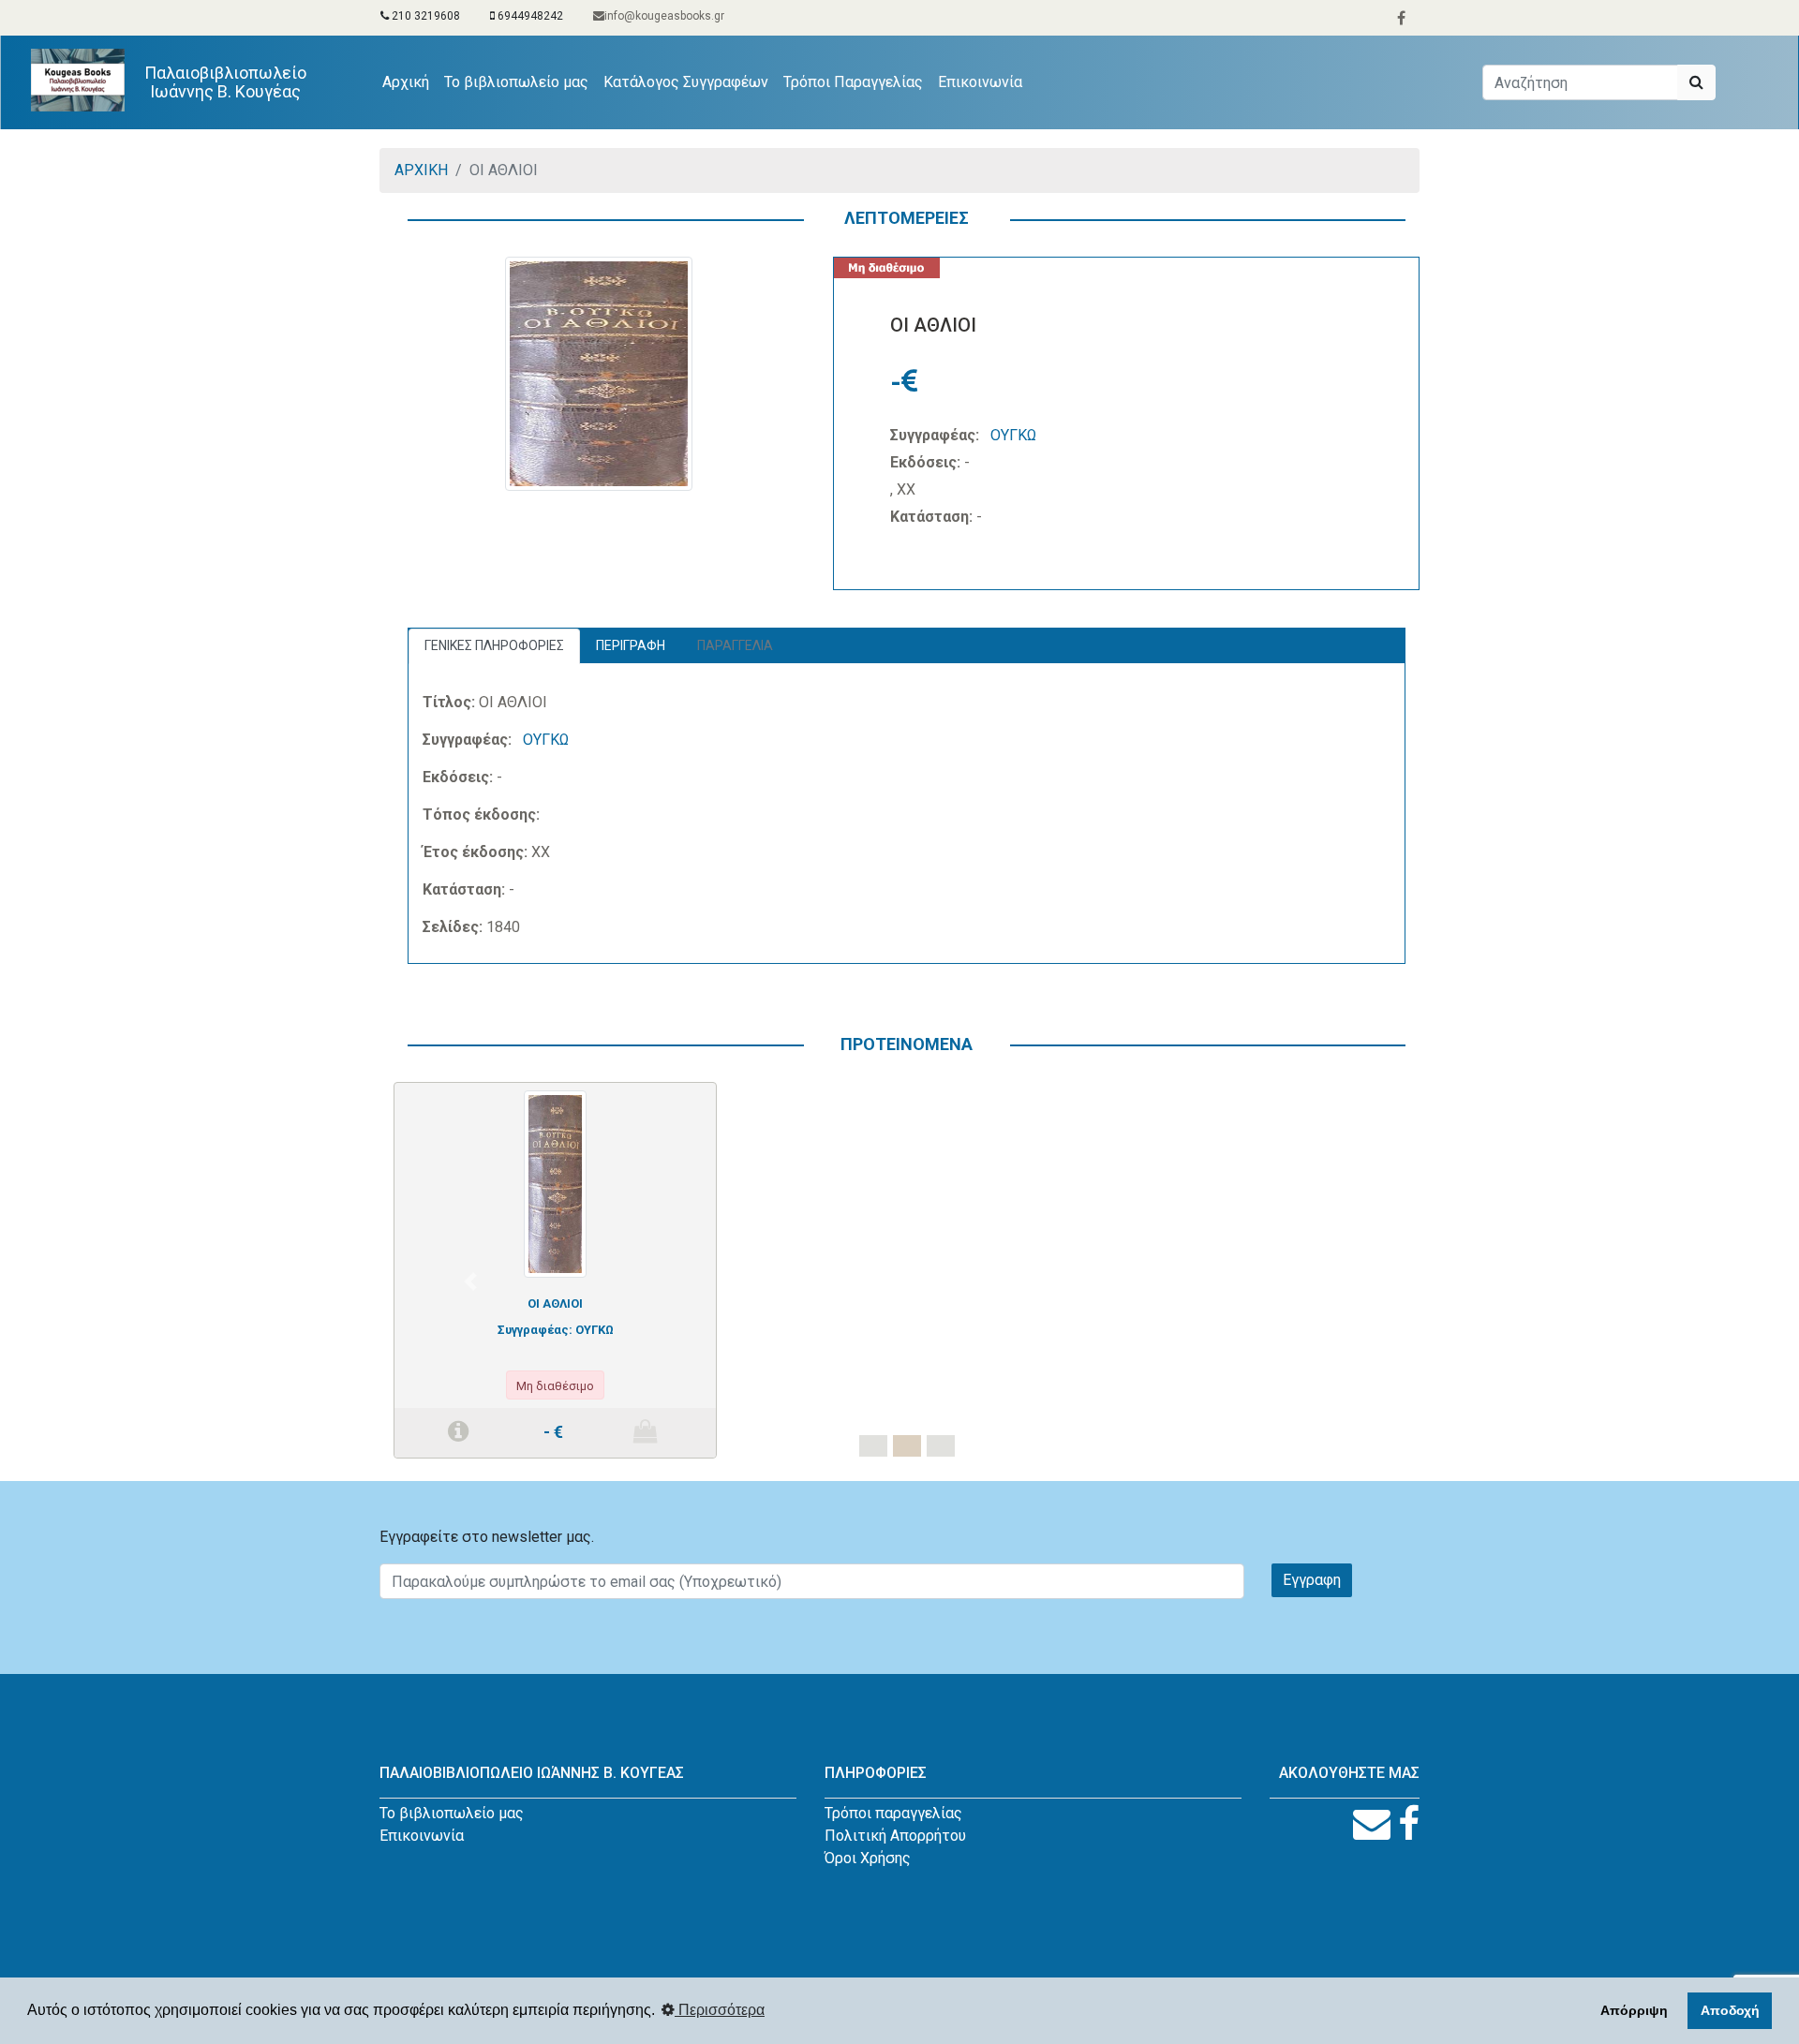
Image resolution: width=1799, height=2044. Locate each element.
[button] (470, 1281)
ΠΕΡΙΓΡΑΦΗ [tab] (631, 645)
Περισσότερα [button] (720, 2010)
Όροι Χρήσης (868, 1858)
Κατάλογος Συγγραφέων (686, 82)
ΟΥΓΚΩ (1013, 435)
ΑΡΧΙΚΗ (421, 170)
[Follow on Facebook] (1409, 1824)
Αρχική (409, 81)
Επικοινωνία (980, 82)
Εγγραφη (1312, 1580)
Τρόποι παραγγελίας (893, 1813)
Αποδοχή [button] (1730, 2010)
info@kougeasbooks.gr (664, 16)
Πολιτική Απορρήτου (895, 1836)
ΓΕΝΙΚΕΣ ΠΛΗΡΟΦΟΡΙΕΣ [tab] (494, 645)
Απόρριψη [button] (1634, 2010)
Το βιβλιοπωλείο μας (516, 82)
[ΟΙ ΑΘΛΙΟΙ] (555, 1183)
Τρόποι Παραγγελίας (853, 82)
